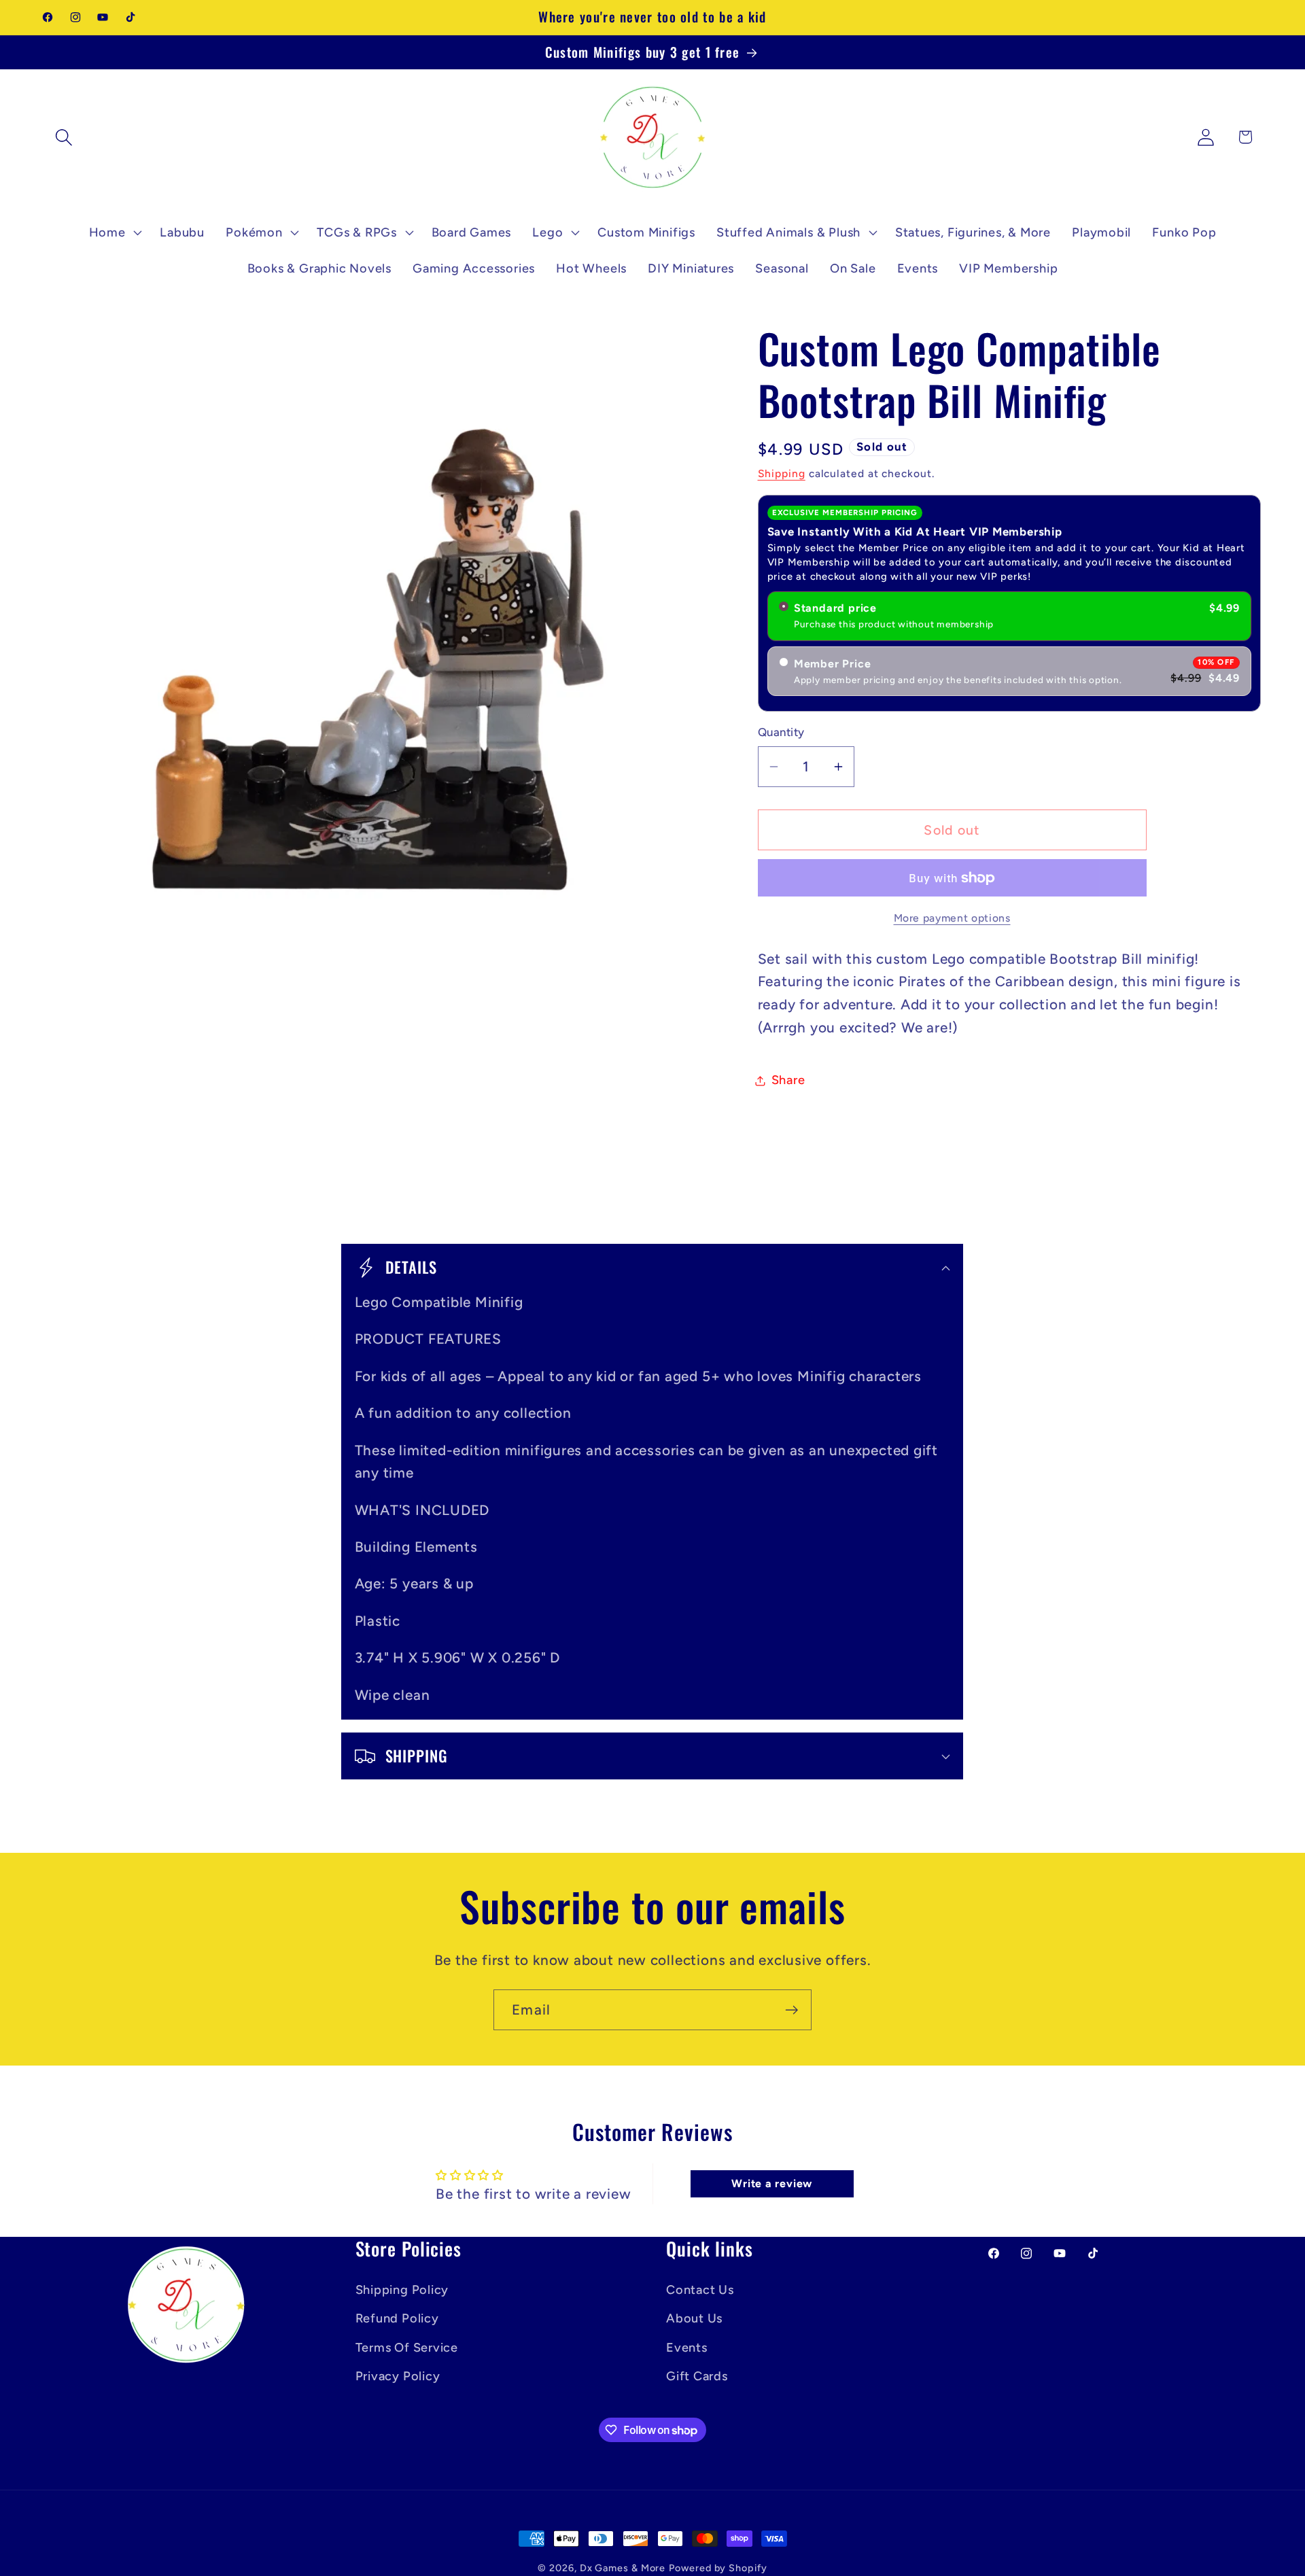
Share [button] (788, 1080)
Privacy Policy (398, 2376)
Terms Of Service (407, 2348)
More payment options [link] (952, 918)
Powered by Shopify (718, 2568)
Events (687, 2348)
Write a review (772, 2183)
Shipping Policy (402, 2290)
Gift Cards (697, 2376)
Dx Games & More (623, 2568)
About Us (694, 2318)
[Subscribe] (791, 2010)
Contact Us (700, 2290)
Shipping (782, 473)
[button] (64, 137)
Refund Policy (397, 2318)
